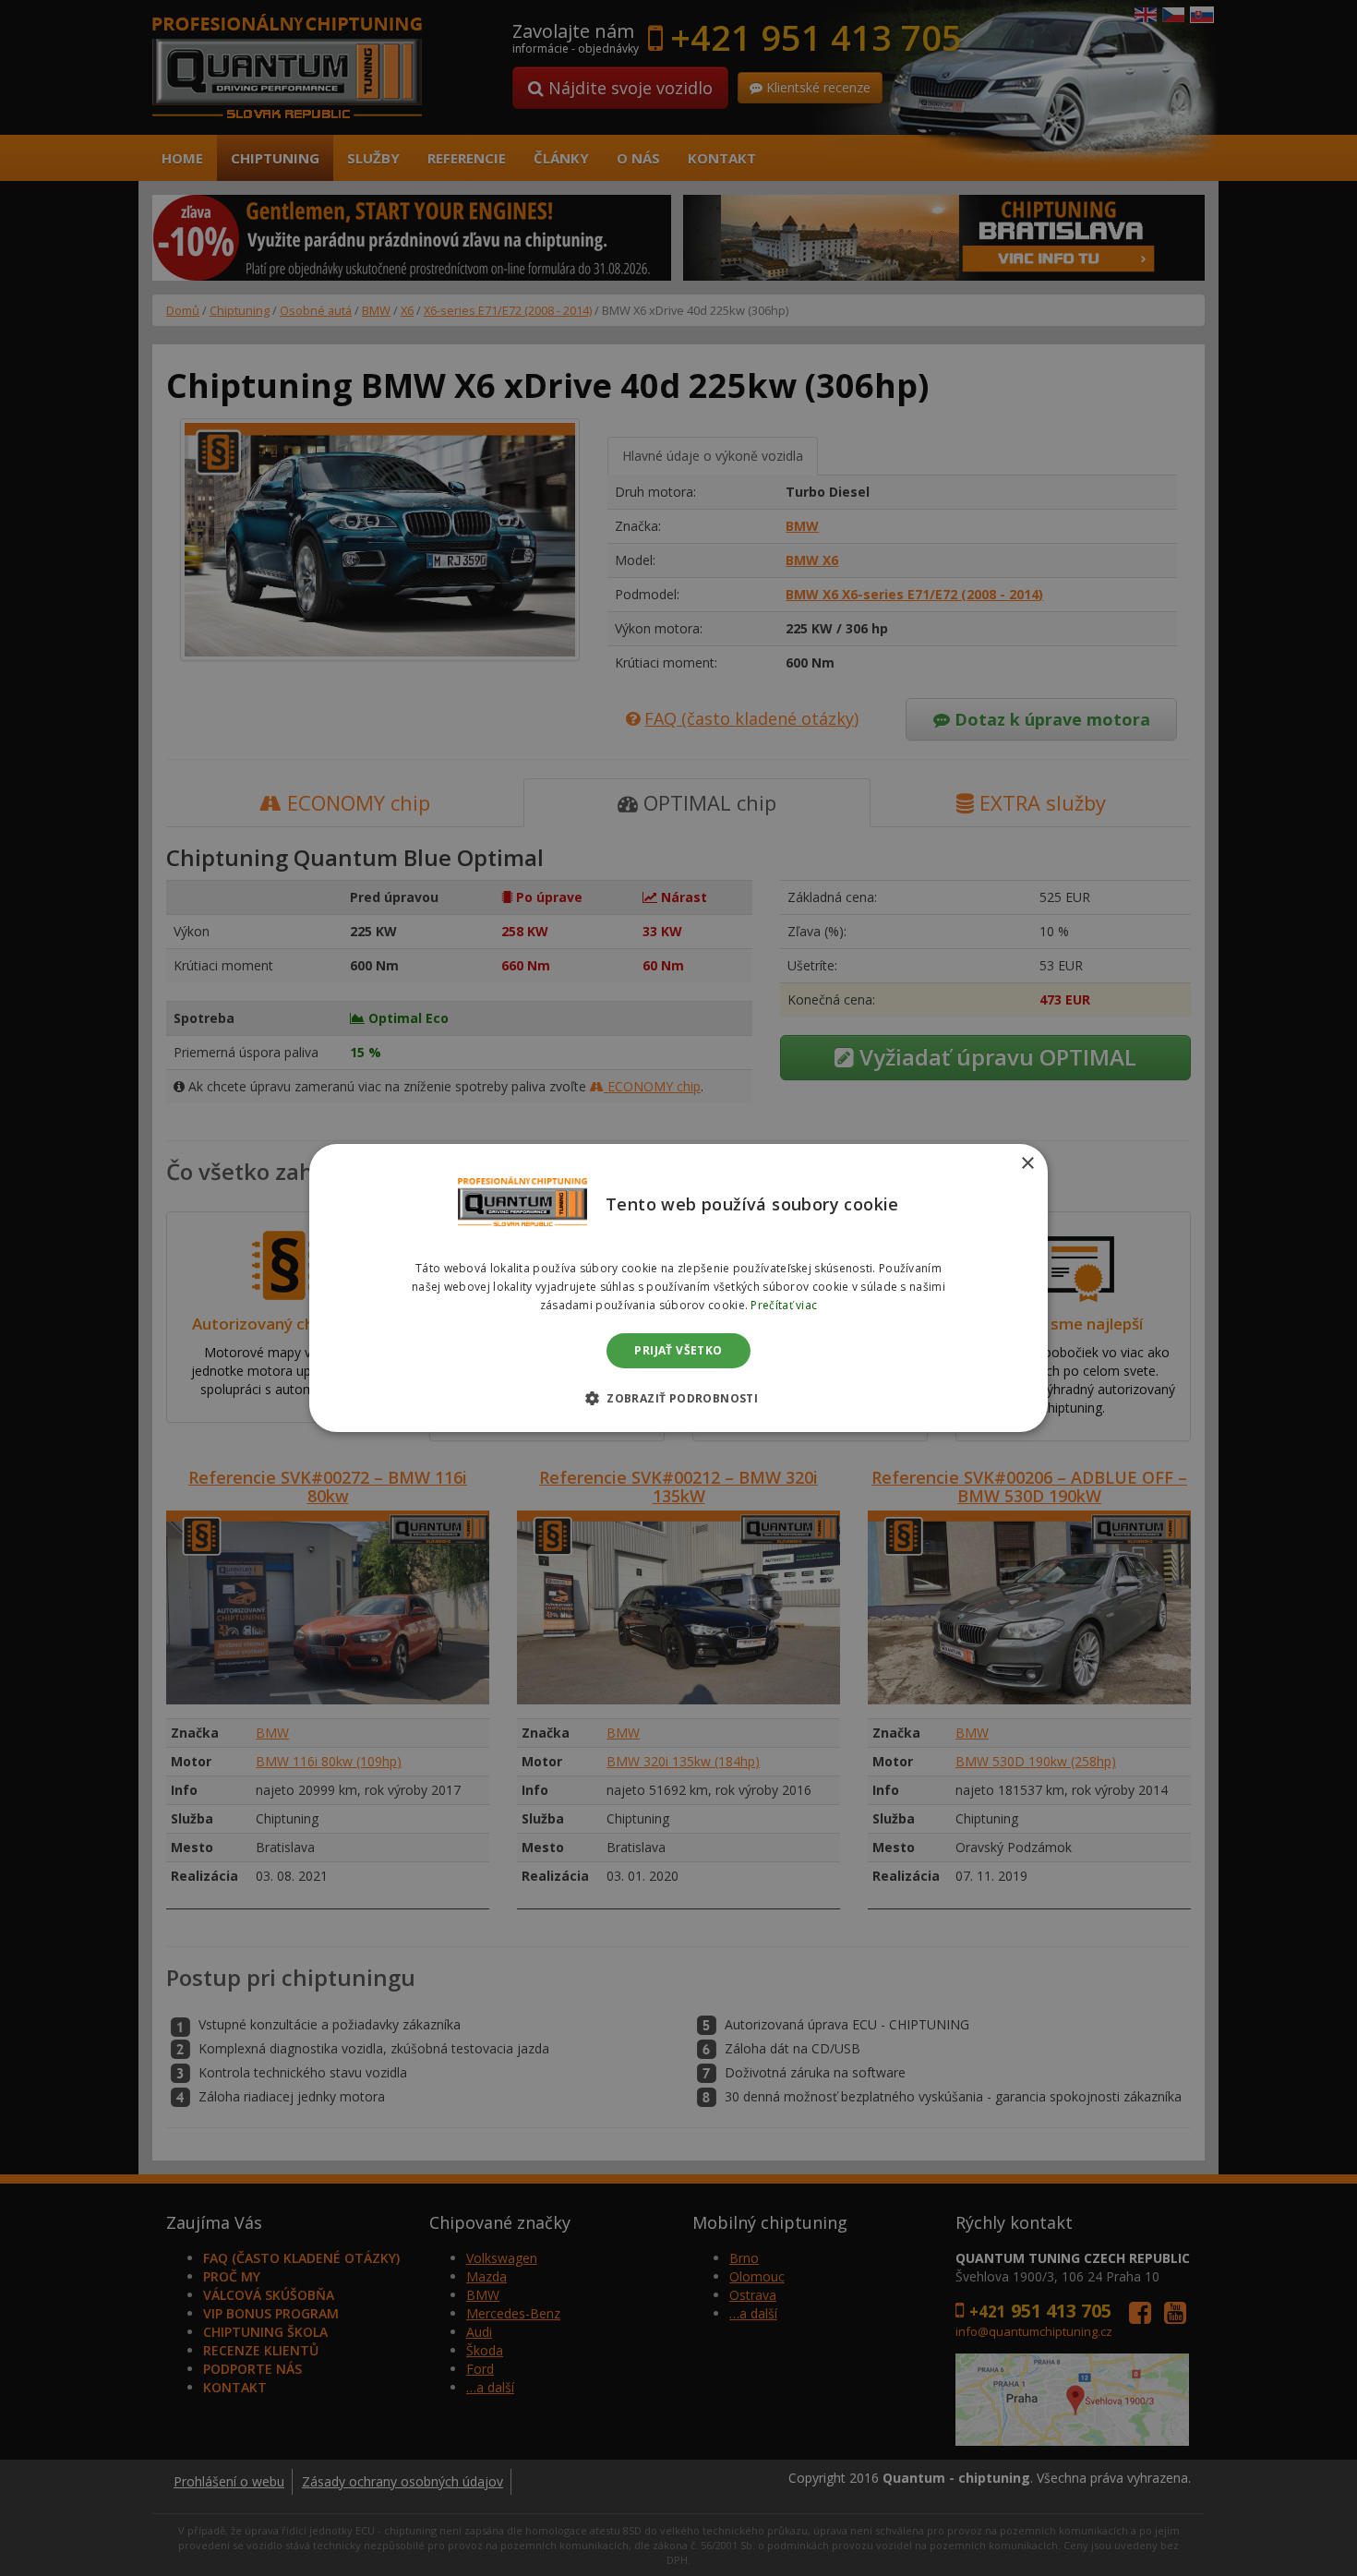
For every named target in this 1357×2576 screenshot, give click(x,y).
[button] (678, 1398)
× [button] (1027, 1164)
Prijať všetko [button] (678, 1350)
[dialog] (678, 1288)
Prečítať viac (784, 1305)
